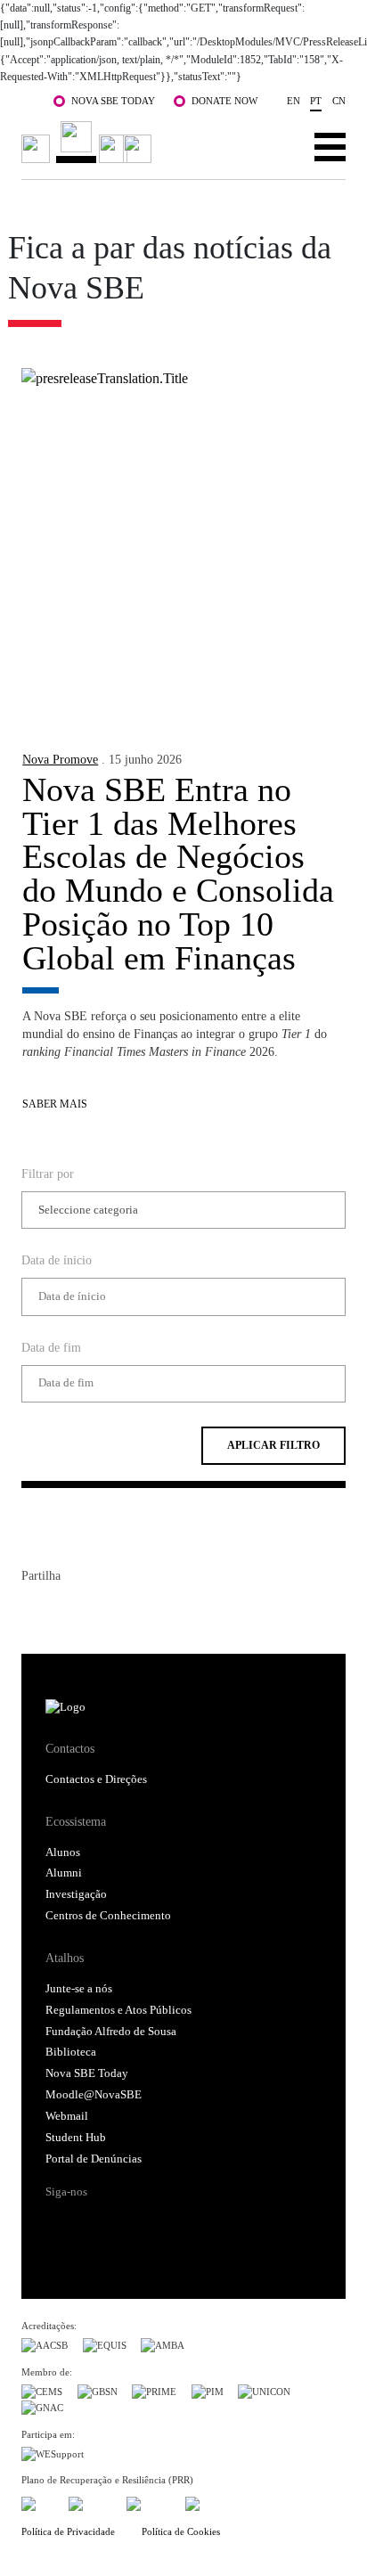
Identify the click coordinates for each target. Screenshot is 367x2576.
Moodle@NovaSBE (94, 2095)
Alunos (63, 1852)
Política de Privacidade (68, 2531)
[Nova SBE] (89, 142)
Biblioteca (71, 2052)
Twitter (68, 1612)
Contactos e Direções (96, 1779)
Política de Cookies (181, 2531)
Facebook (36, 1612)
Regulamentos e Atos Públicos (118, 2010)
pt (316, 101)
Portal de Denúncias (94, 2159)
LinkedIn (100, 1612)
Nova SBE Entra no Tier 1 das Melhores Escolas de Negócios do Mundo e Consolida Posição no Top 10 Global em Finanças (178, 874)
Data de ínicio (57, 1260)
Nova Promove (60, 759)
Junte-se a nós (79, 1989)
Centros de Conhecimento (108, 1916)
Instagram (128, 2223)
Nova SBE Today (113, 101)
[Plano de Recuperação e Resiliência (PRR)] (90, 2502)
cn (339, 101)
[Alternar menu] (330, 146)
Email (132, 1612)
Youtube (196, 2223)
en (294, 101)
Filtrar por (48, 1174)
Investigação (76, 1894)
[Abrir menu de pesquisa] (275, 146)
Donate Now (224, 101)
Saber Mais (55, 1104)
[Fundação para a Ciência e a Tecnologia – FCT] (37, 2502)
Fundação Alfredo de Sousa (111, 2032)
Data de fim (51, 1347)
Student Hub (76, 2138)
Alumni (64, 1873)
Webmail (67, 2116)
